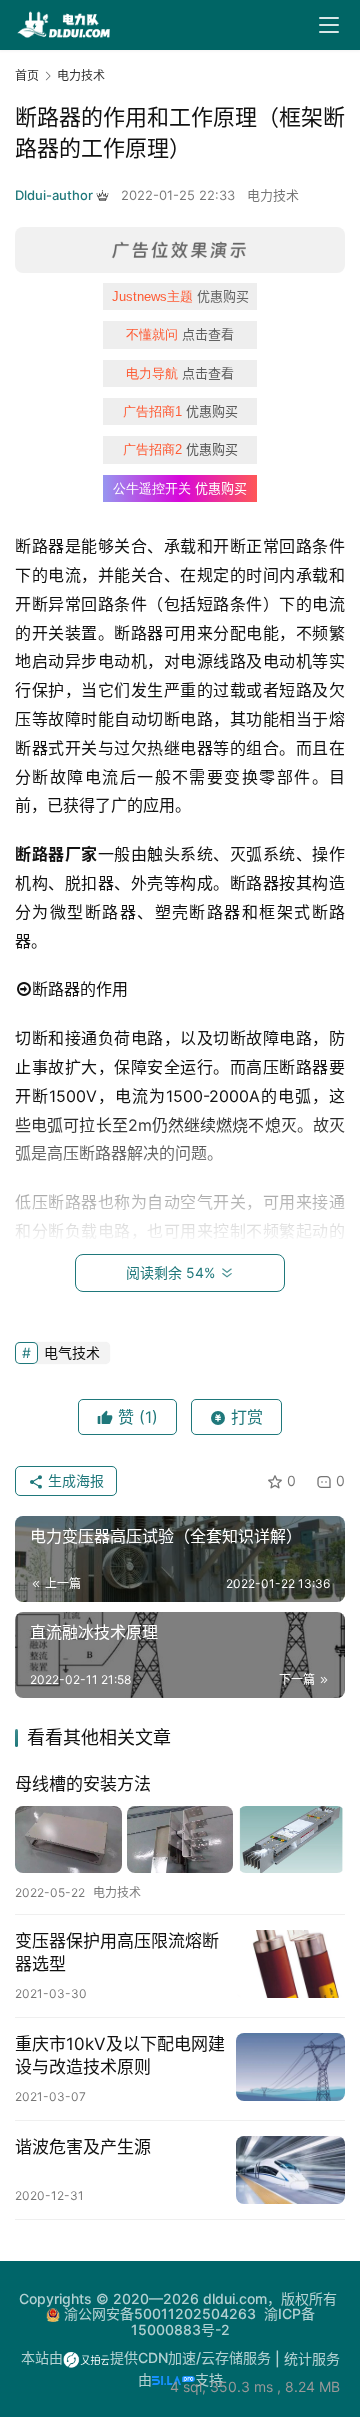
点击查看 (180, 334)
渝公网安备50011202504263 (160, 2313)
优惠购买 (180, 296)
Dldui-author (54, 195)
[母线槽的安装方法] (180, 1839)
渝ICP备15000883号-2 (223, 2321)
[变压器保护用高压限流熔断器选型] (290, 1964)
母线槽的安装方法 (83, 1784)
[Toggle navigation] (329, 25)
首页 (27, 75)
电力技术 (273, 195)
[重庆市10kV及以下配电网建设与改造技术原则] (290, 2067)
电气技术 (72, 1352)
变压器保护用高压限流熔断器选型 (117, 1952)
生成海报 (74, 1480)
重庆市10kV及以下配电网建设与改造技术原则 (120, 2055)
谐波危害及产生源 (83, 2147)
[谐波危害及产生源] (290, 2170)
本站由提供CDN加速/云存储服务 (146, 2357)
